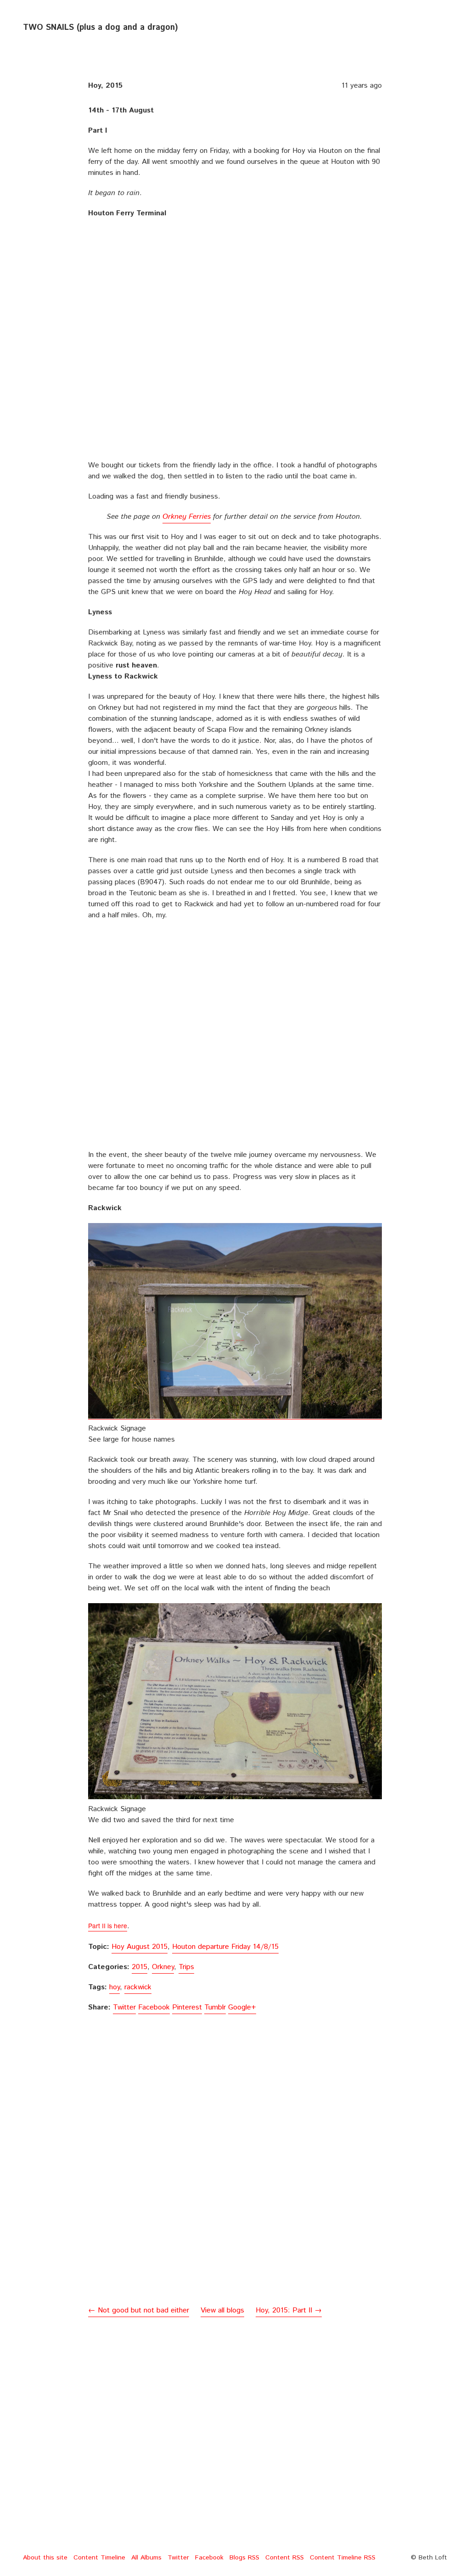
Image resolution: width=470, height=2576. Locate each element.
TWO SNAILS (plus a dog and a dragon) (100, 28)
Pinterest (187, 2007)
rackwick (138, 1987)
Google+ (242, 2007)
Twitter (124, 2007)
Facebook (154, 2007)
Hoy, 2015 (105, 86)
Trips (186, 1967)
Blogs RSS (244, 2558)
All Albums (146, 2558)
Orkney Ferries (187, 517)
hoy (115, 1987)
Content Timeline (99, 2558)
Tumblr (215, 2007)
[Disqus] (235, 2176)
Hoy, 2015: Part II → (289, 2310)
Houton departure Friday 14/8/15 (225, 1947)
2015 (140, 1967)
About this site (45, 2558)
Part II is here (108, 1925)
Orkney (163, 1967)
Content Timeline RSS (343, 2558)
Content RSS (285, 2558)
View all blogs (222, 2310)
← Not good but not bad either (139, 2310)
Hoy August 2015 (140, 1947)
